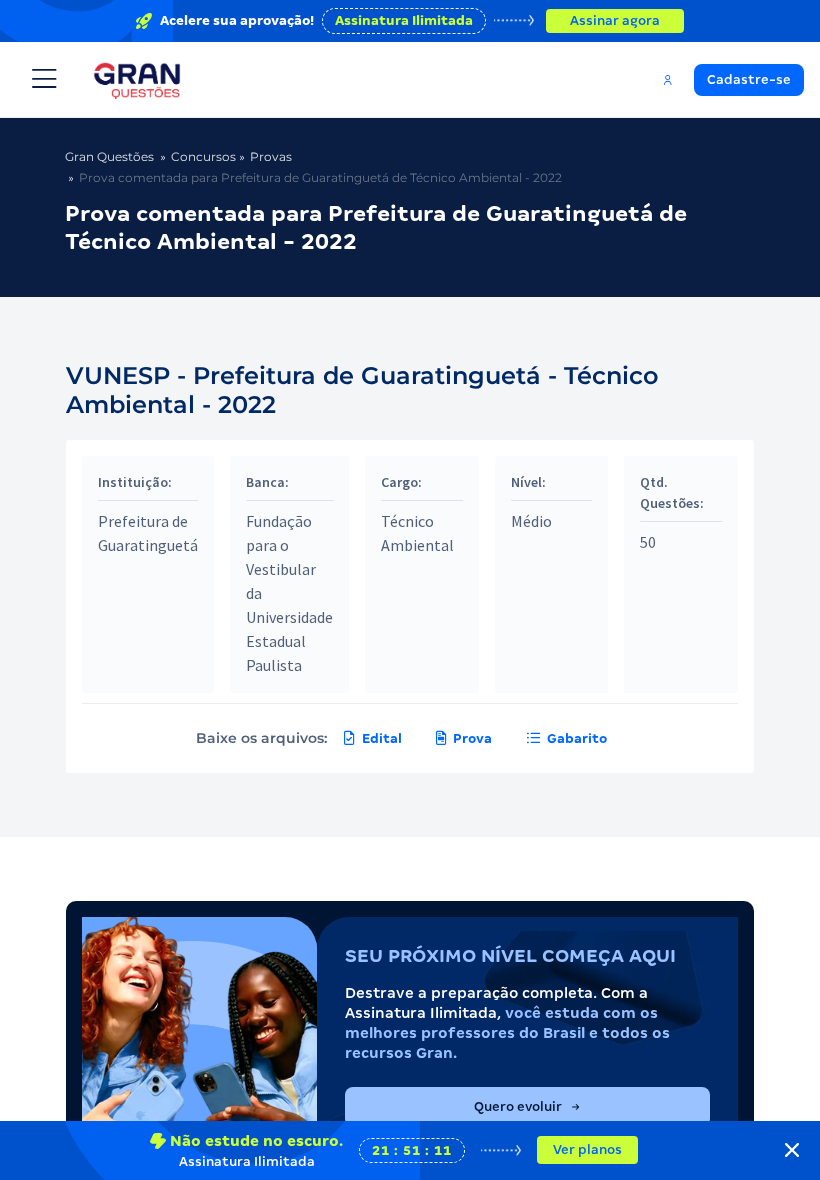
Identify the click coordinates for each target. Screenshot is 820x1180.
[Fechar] (792, 1150)
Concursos (203, 156)
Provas (271, 156)
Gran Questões (109, 156)
